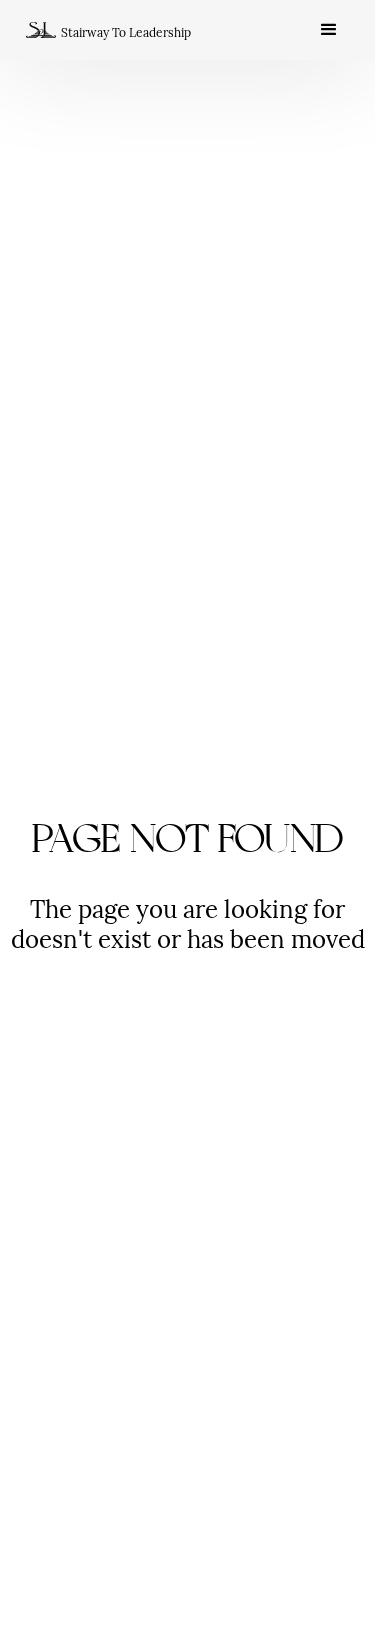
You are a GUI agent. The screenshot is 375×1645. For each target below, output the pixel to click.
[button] (329, 30)
